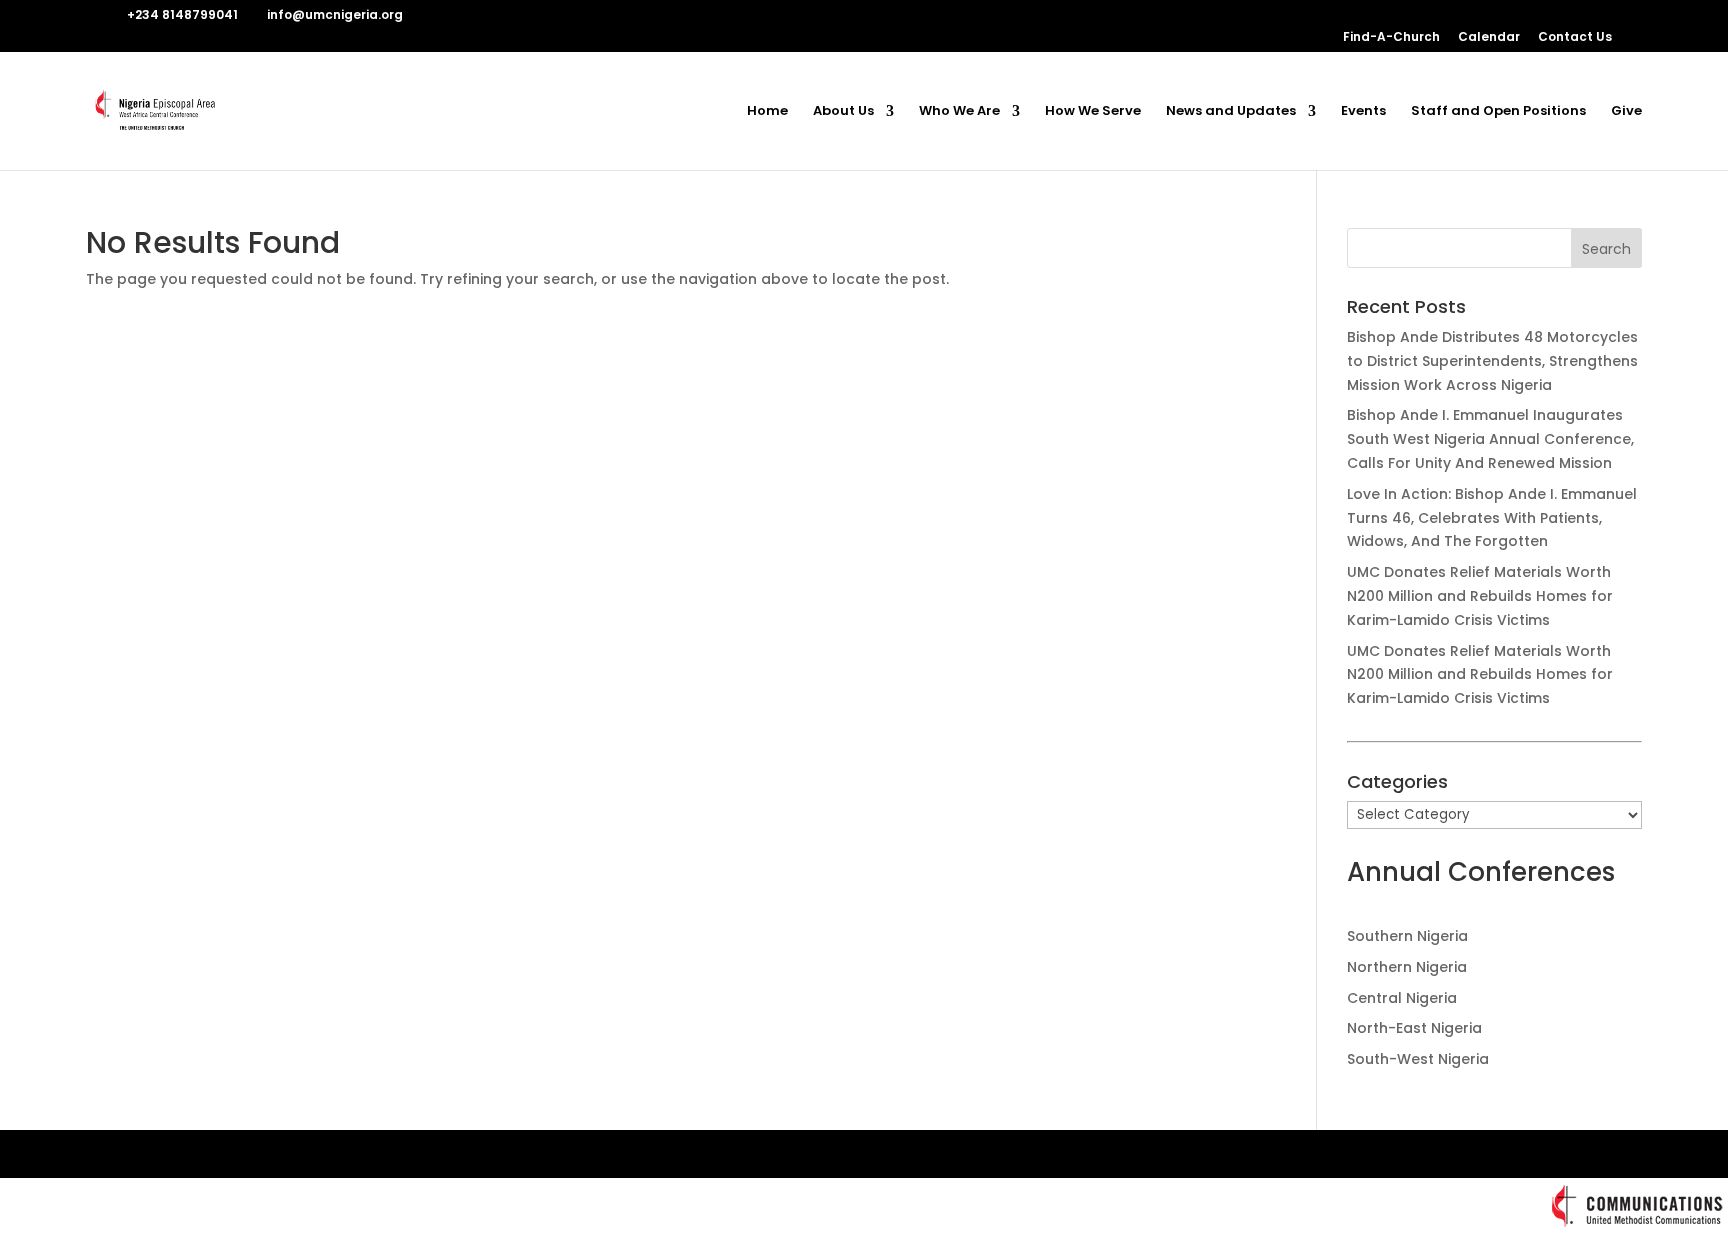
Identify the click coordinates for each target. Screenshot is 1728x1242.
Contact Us (1575, 38)
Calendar (1489, 38)
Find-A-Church (1391, 38)
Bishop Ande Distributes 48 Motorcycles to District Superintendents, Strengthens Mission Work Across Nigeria (1492, 361)
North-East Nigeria (1414, 1028)
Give (1626, 112)
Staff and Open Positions (1498, 112)
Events (1363, 112)
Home (767, 112)
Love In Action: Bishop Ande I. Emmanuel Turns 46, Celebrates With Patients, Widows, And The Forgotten (1492, 518)
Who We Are (959, 112)
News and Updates (1231, 112)
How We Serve (1093, 112)
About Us (843, 112)
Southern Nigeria (1407, 936)
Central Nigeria (1402, 998)
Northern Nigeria (1407, 967)
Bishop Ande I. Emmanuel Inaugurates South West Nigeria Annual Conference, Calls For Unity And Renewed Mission (1490, 439)
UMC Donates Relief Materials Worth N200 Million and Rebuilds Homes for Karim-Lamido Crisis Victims (1480, 596)
